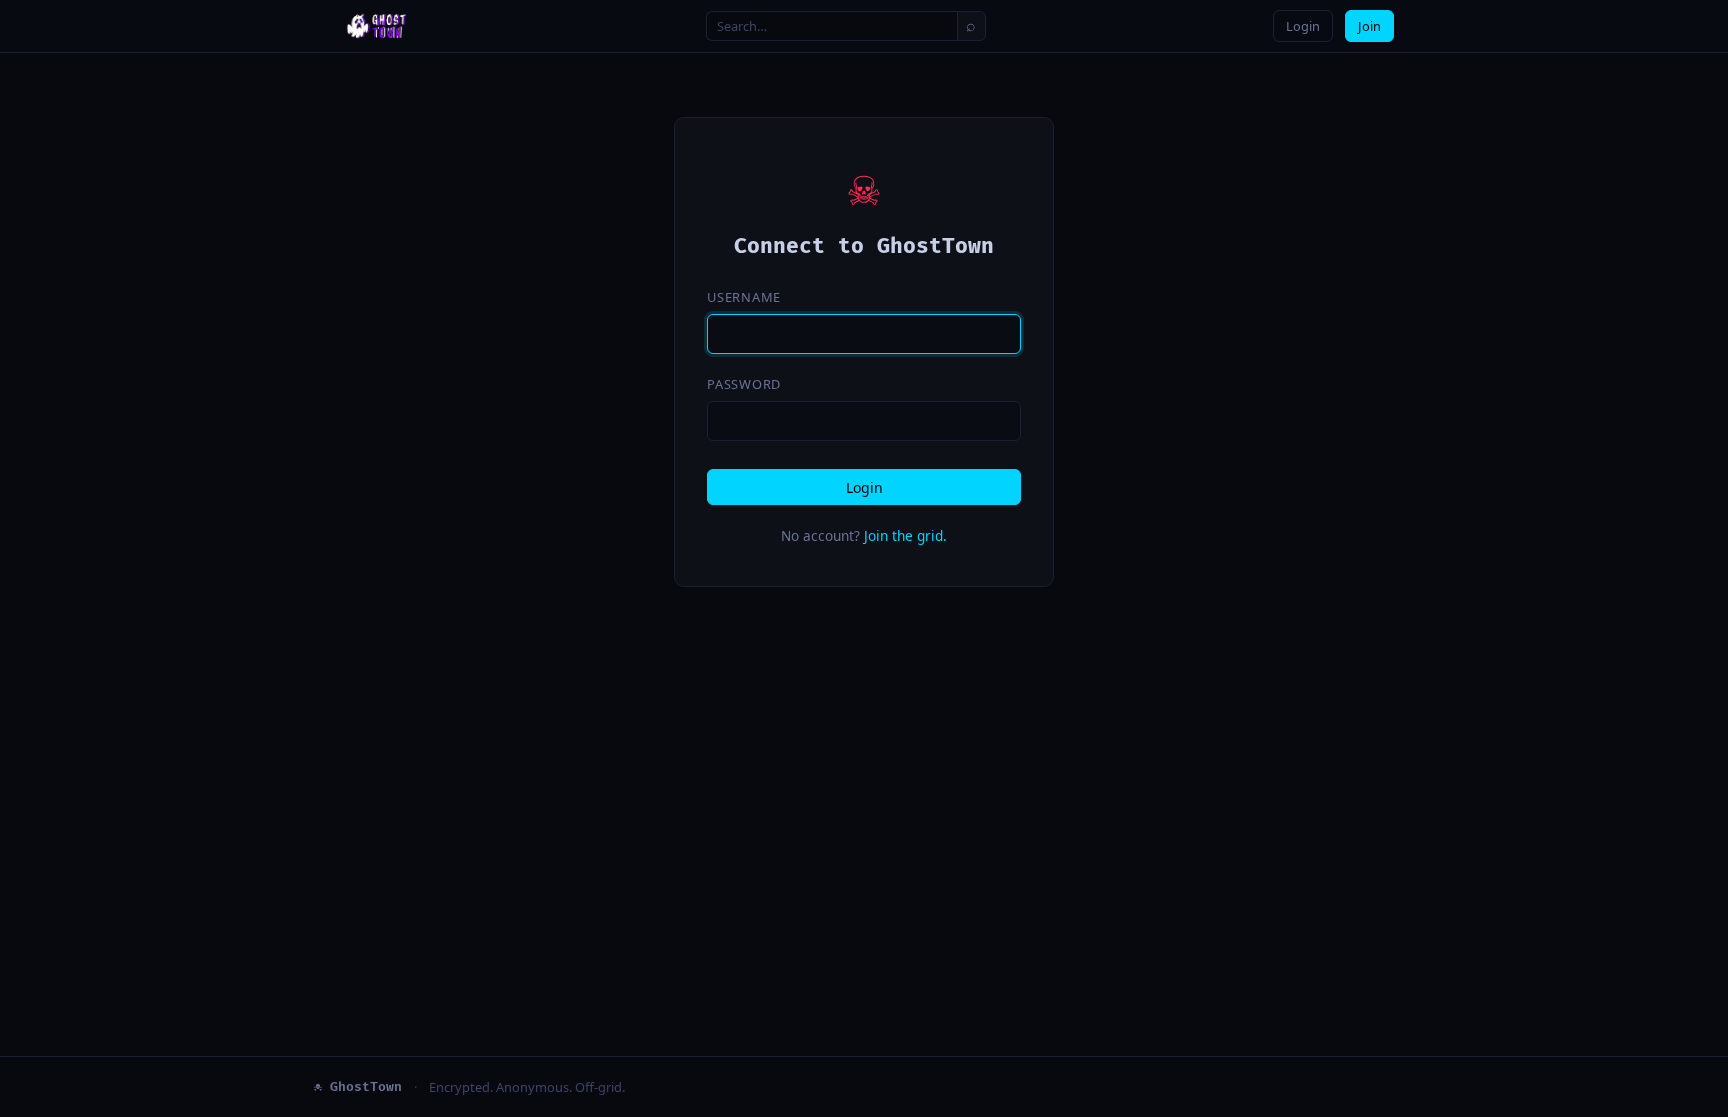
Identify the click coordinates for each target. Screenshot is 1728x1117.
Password (744, 384)
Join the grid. (905, 535)
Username (744, 297)
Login (1303, 26)
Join (1369, 26)
